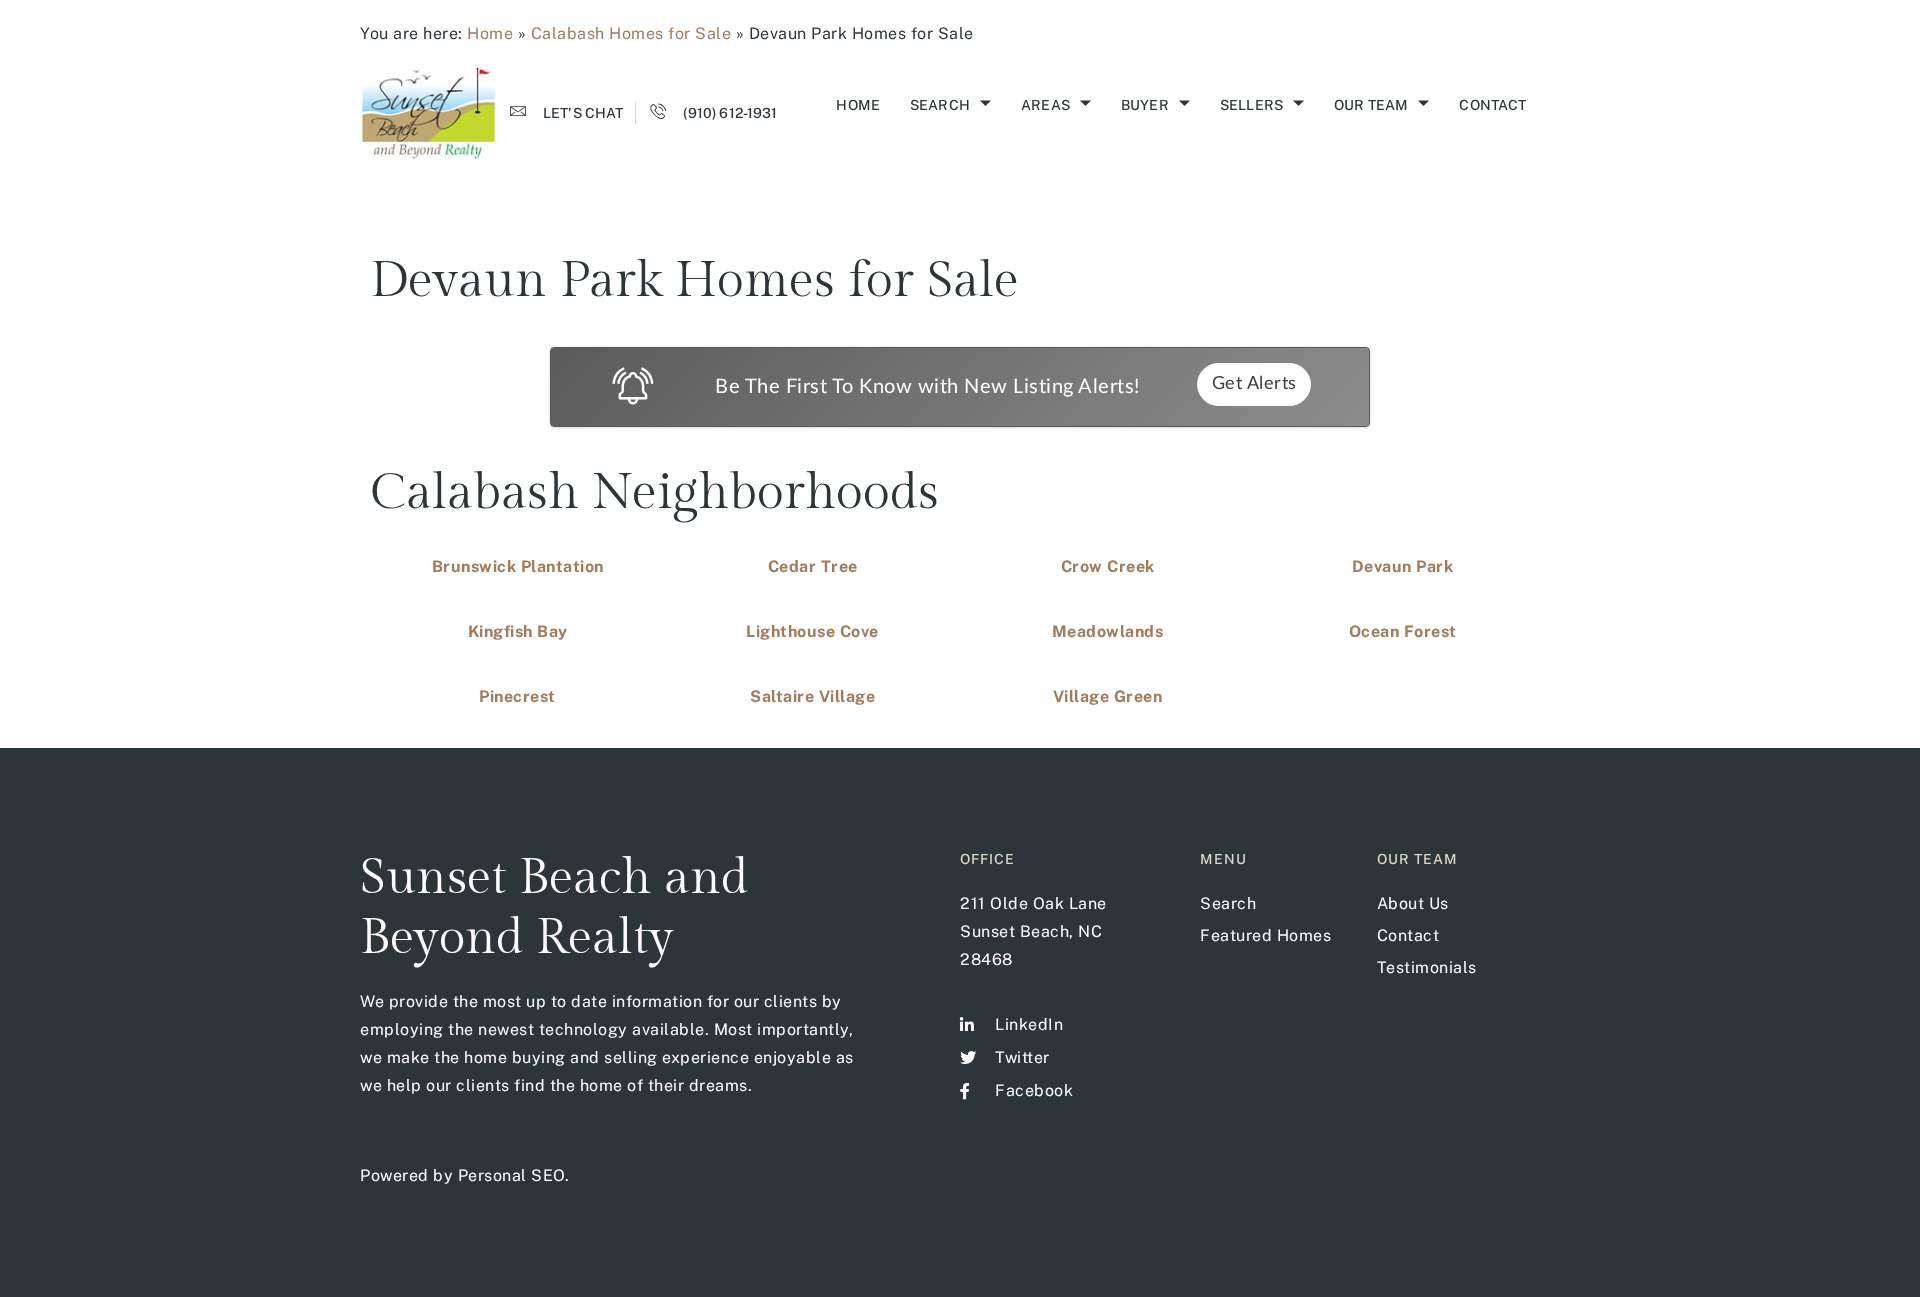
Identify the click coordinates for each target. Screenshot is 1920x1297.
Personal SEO (511, 1175)
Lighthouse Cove (812, 631)
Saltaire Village (812, 696)
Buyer (1145, 105)
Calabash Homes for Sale (631, 33)
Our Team (1371, 105)
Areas (1045, 105)
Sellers (1251, 105)
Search (940, 105)
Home (490, 33)
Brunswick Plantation (518, 566)
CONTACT (1492, 105)
